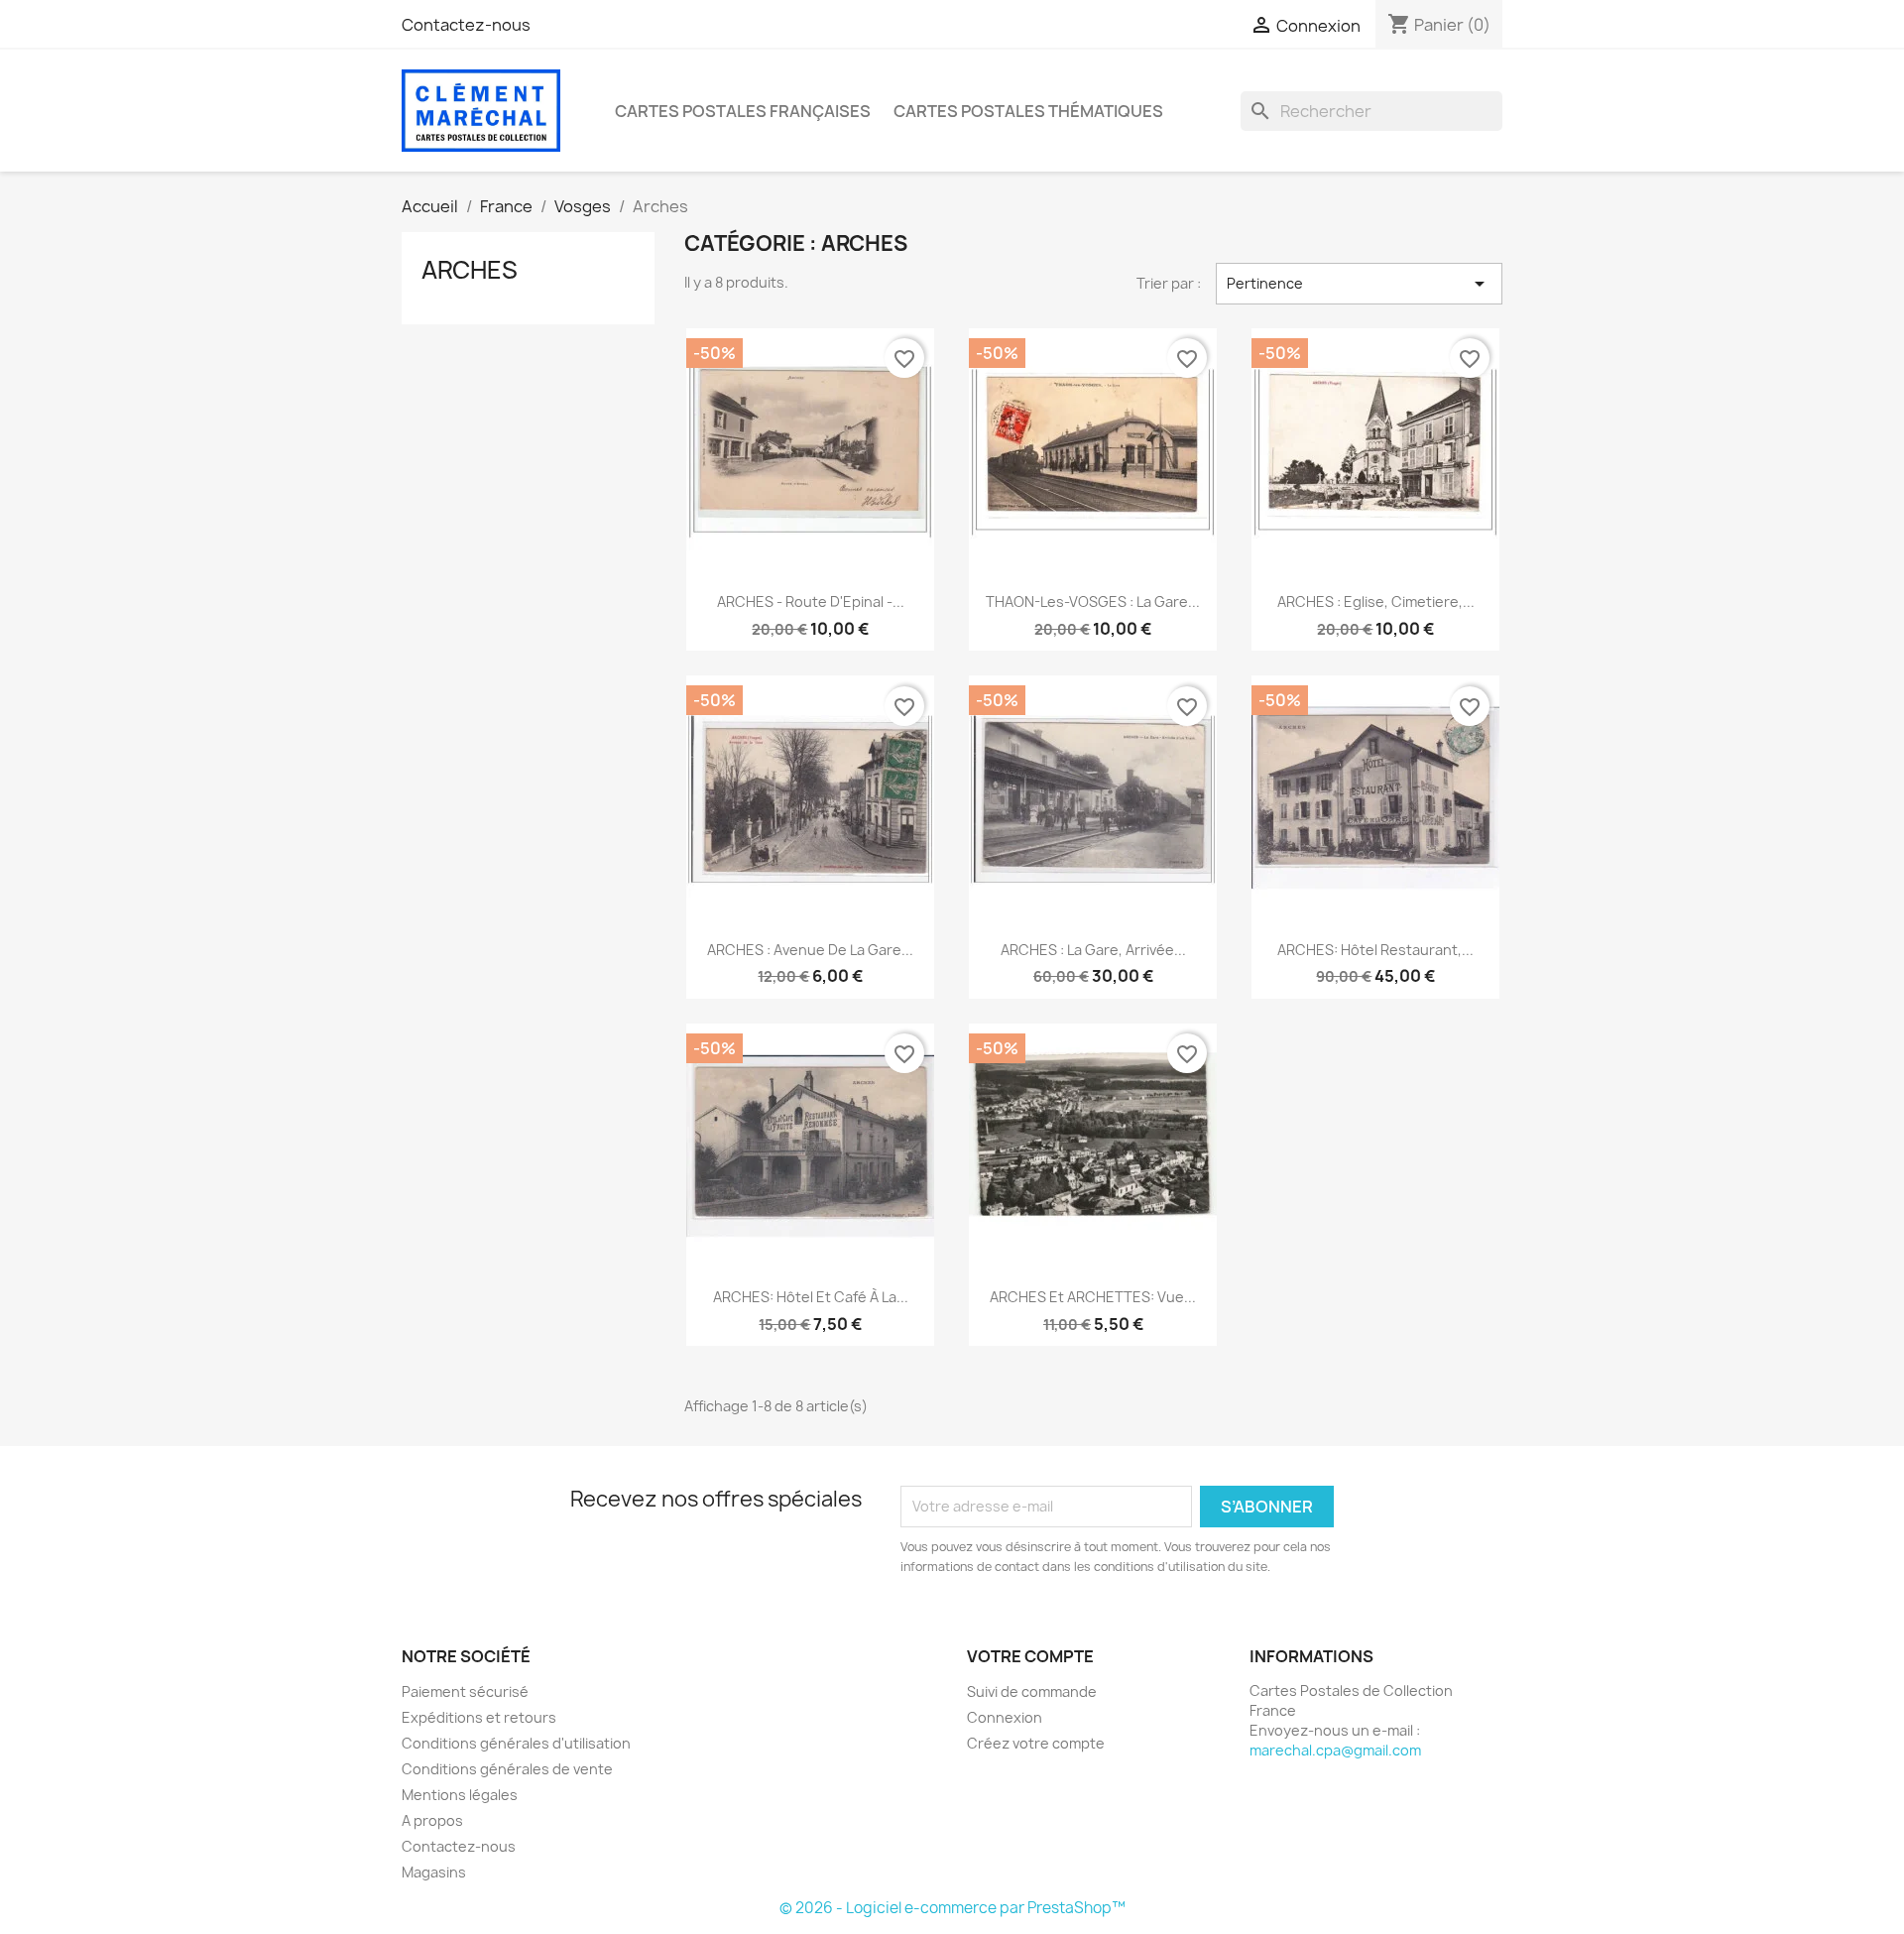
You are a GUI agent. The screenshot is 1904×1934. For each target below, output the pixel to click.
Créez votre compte (1036, 1743)
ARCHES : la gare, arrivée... (1093, 950)
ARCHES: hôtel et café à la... (811, 1297)
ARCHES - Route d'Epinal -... (811, 602)
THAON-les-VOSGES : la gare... (1093, 602)
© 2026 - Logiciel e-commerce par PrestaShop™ (952, 1908)
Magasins (434, 1872)
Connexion (1005, 1717)
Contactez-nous (466, 25)
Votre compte (1030, 1656)
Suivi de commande (1032, 1692)
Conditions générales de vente (507, 1769)
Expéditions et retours (479, 1717)
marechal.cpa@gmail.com (1335, 1750)
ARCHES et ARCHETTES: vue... (1093, 1297)
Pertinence (1359, 284)
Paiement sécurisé (465, 1692)
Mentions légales (460, 1795)
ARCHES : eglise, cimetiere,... (1376, 602)
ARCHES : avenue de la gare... (810, 950)
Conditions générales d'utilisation (516, 1743)
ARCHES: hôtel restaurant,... (1375, 950)
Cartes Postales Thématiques (1028, 111)
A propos (432, 1820)
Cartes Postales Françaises (743, 111)
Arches (470, 270)
